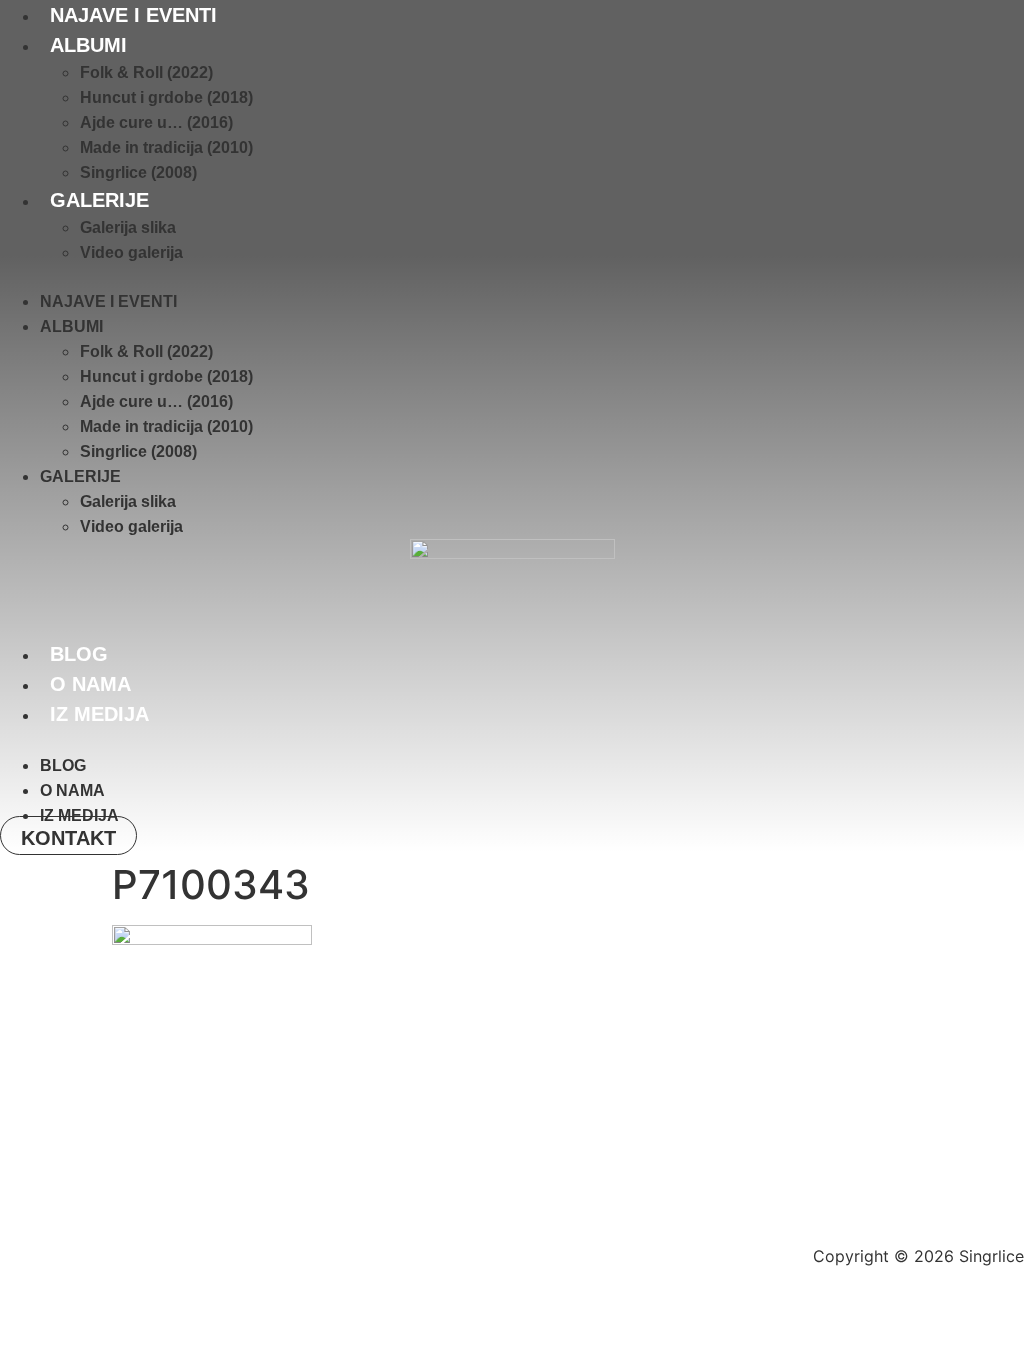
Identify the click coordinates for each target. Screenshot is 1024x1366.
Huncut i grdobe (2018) (166, 97)
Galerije (99, 200)
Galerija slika (128, 227)
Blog (79, 654)
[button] (512, 277)
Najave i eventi (133, 15)
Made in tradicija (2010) (166, 147)
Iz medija (99, 714)
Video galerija (131, 252)
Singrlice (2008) (138, 172)
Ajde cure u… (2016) (156, 122)
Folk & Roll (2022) (146, 72)
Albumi (88, 45)
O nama (90, 684)
